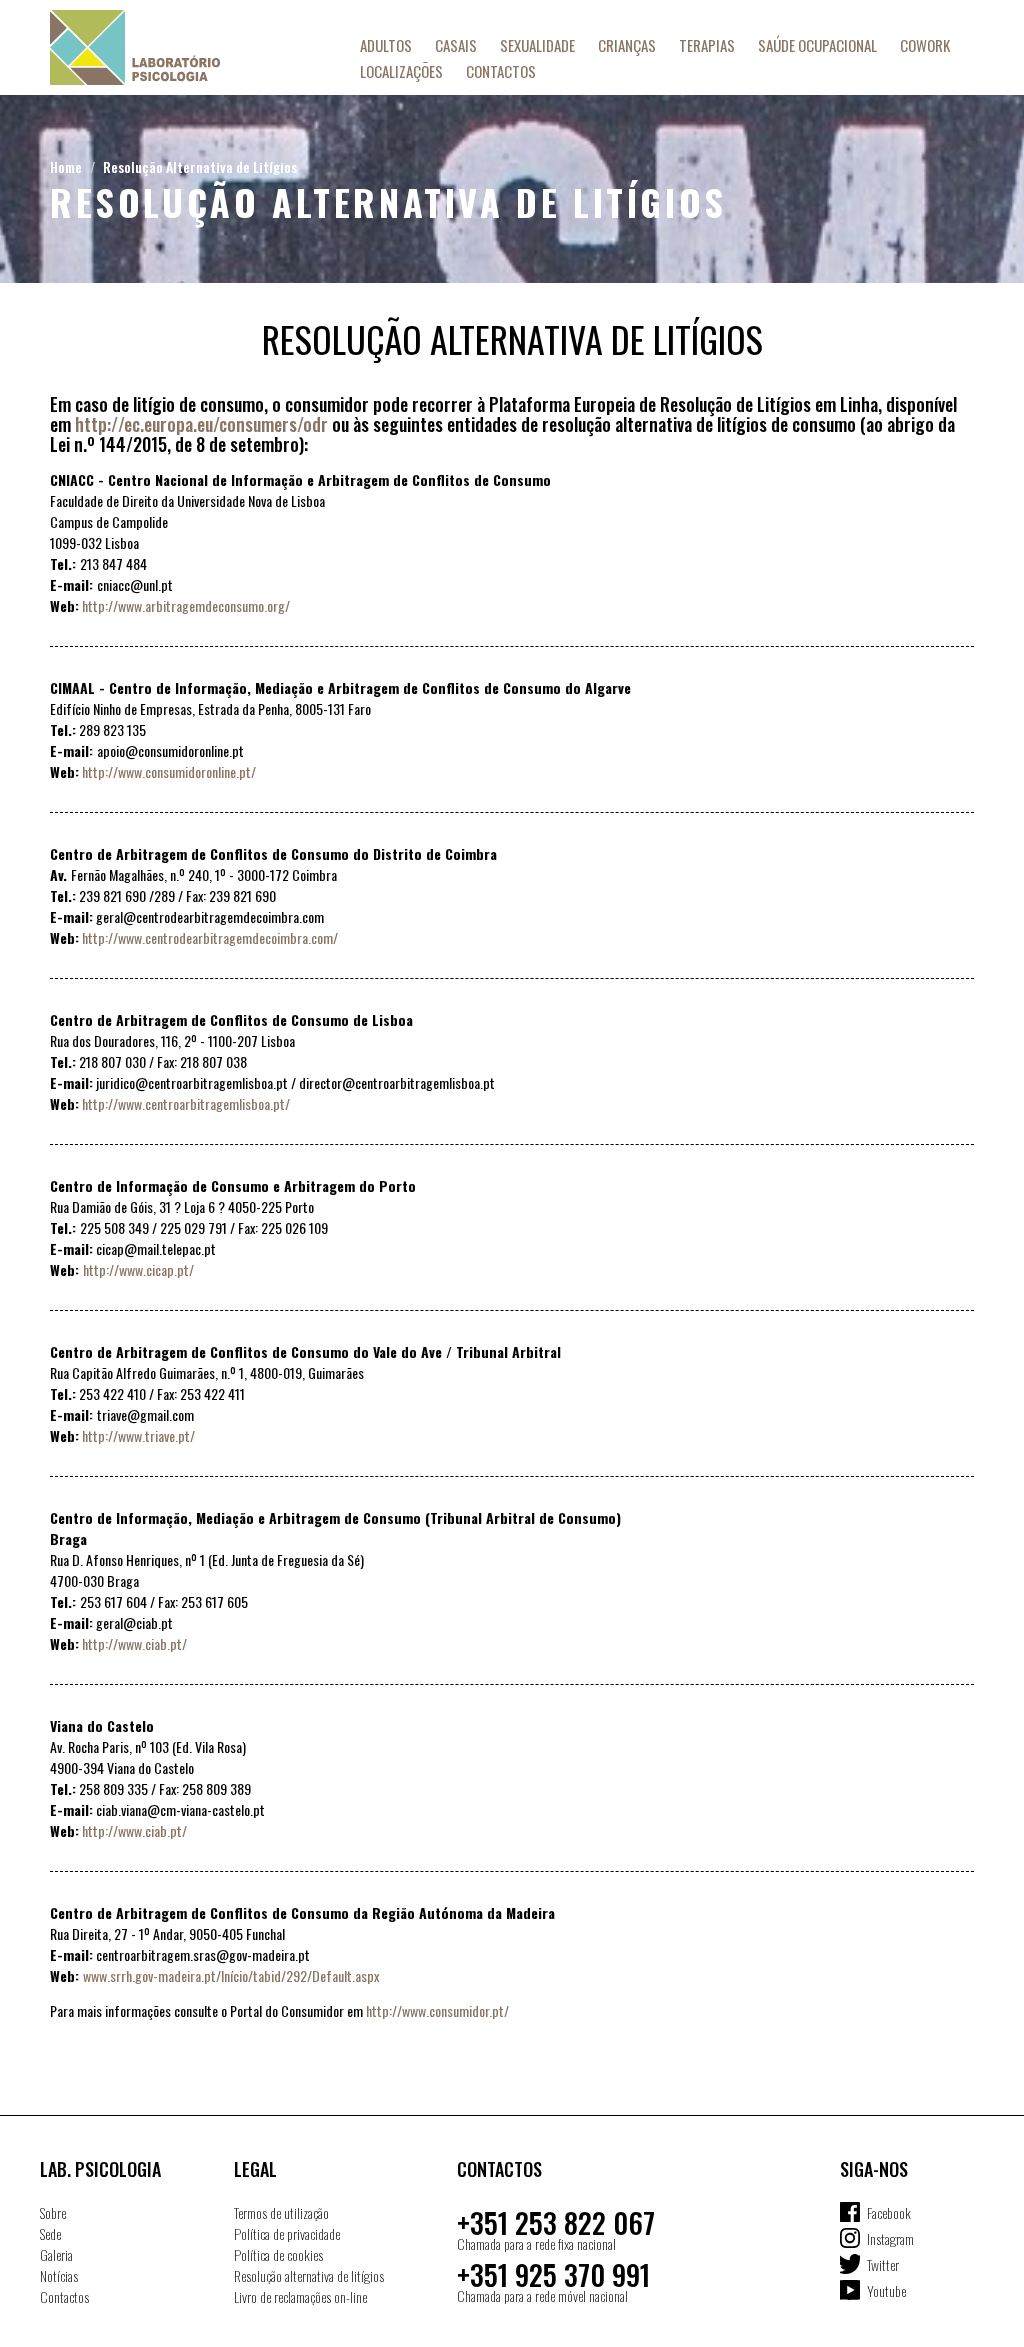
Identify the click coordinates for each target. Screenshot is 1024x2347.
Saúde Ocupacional (817, 45)
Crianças (627, 45)
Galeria (56, 2254)
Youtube (886, 2290)
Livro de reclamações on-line (300, 2296)
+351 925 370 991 (553, 2274)
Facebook (889, 2212)
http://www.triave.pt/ (138, 1435)
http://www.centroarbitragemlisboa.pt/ (186, 1103)
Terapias (707, 45)
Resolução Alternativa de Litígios (200, 166)
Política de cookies (278, 2254)
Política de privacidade (287, 2233)
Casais (456, 45)
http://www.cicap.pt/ (138, 1269)
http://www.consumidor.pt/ (437, 2010)
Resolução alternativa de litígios (309, 2275)
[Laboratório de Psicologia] (175, 47)
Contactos (501, 71)
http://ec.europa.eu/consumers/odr (201, 424)
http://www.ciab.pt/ (134, 1643)
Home (66, 166)
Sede (50, 2233)
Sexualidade (537, 45)
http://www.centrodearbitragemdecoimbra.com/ (210, 937)
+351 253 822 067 (556, 2222)
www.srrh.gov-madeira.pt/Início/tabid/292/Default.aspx (231, 1975)
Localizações (401, 71)
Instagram (890, 2238)
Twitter (883, 2264)
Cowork (925, 45)
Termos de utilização (281, 2212)
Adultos (386, 45)
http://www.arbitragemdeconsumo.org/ (186, 605)
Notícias (59, 2275)
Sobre (53, 2212)
